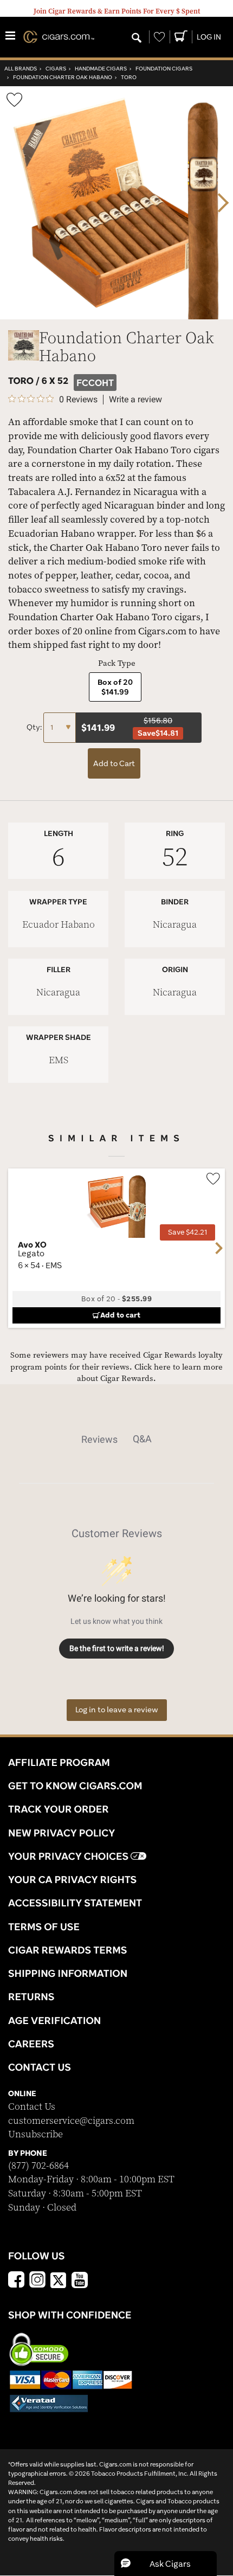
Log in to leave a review (117, 1710)
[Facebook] (16, 2281)
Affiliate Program (59, 1762)
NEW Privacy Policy (62, 1833)
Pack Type (117, 663)
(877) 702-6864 (38, 2166)
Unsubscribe (35, 2134)
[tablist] (116, 1439)
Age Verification (54, 2020)
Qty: (35, 727)
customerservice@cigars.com (71, 2121)
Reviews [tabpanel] (99, 1439)
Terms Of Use (44, 1926)
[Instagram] (37, 2281)
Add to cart (120, 1315)
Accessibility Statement (75, 1903)
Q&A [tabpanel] (142, 1439)
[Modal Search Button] (137, 38)
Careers (31, 2044)
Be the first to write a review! (117, 1648)
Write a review (135, 400)
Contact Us (32, 2107)
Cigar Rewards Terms (67, 1950)
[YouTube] (80, 2281)
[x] (59, 2279)
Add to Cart (114, 763)
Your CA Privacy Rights (72, 1879)
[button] (166, 2564)
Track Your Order (59, 1809)
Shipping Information (68, 1973)
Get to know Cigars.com (75, 1785)
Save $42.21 (187, 1232)
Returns (31, 1996)
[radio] (115, 687)
